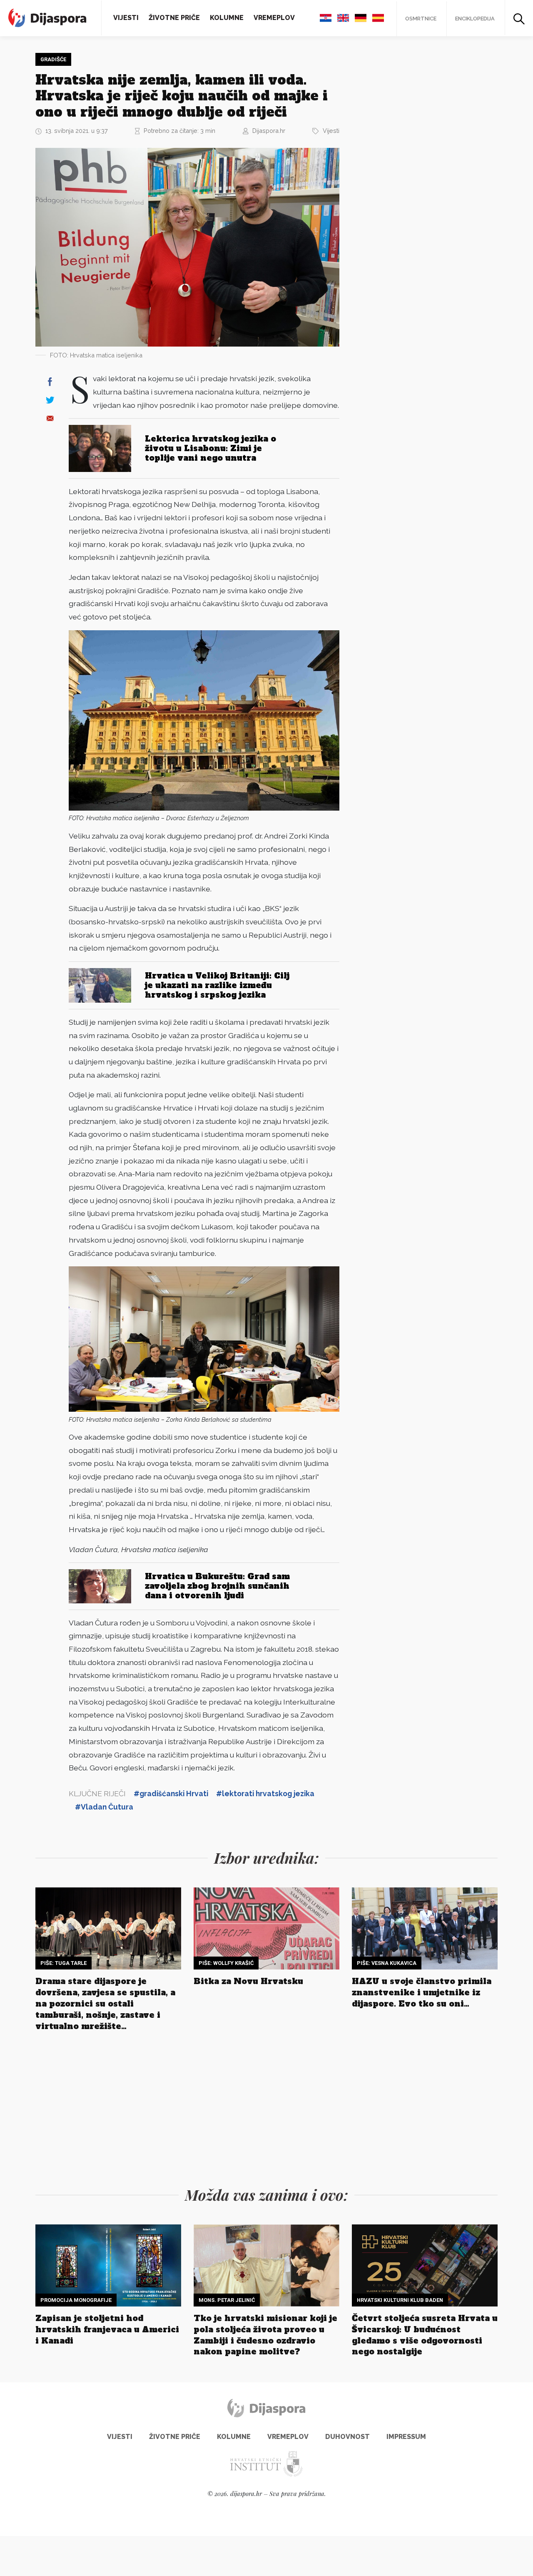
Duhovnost (347, 2437)
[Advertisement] (414, 178)
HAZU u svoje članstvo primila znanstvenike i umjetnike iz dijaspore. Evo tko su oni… (422, 1992)
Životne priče (174, 18)
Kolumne (227, 18)
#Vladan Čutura (104, 1807)
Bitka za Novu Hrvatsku (248, 1981)
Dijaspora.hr (269, 131)
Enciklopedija (475, 19)
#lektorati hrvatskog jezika (265, 1793)
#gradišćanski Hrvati (171, 1793)
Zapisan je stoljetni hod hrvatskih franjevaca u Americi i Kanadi (107, 2329)
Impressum (406, 2437)
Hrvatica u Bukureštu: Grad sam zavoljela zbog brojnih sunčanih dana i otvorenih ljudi (217, 1586)
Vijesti (126, 18)
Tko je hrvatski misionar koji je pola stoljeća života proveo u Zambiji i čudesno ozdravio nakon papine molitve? (265, 2335)
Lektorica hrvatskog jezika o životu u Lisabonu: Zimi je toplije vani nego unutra (210, 448)
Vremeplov (274, 18)
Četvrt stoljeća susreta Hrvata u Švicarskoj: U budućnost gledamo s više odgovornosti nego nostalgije (425, 2335)
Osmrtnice (421, 19)
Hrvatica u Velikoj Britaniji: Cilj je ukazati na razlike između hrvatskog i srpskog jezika (217, 985)
